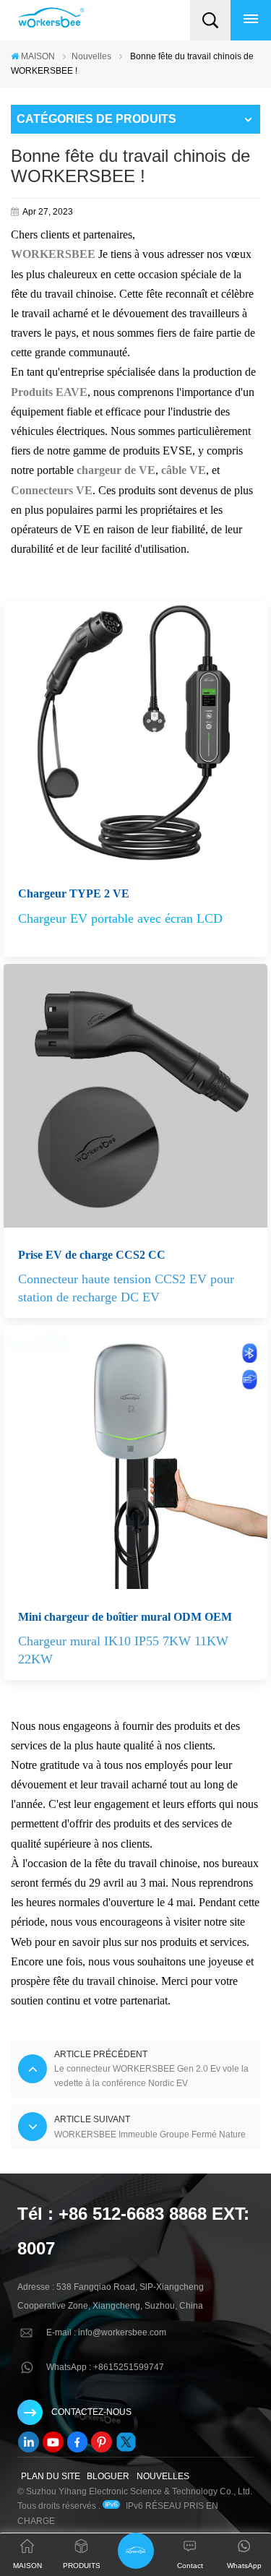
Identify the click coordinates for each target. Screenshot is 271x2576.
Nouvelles (91, 56)
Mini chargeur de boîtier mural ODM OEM (125, 1617)
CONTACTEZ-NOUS (91, 2412)
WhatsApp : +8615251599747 (105, 2367)
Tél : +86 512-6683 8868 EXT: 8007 (133, 2231)
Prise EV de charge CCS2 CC (92, 1255)
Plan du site (51, 2476)
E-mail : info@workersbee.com (106, 2332)
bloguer (108, 2476)
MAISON (38, 56)
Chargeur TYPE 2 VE (74, 893)
